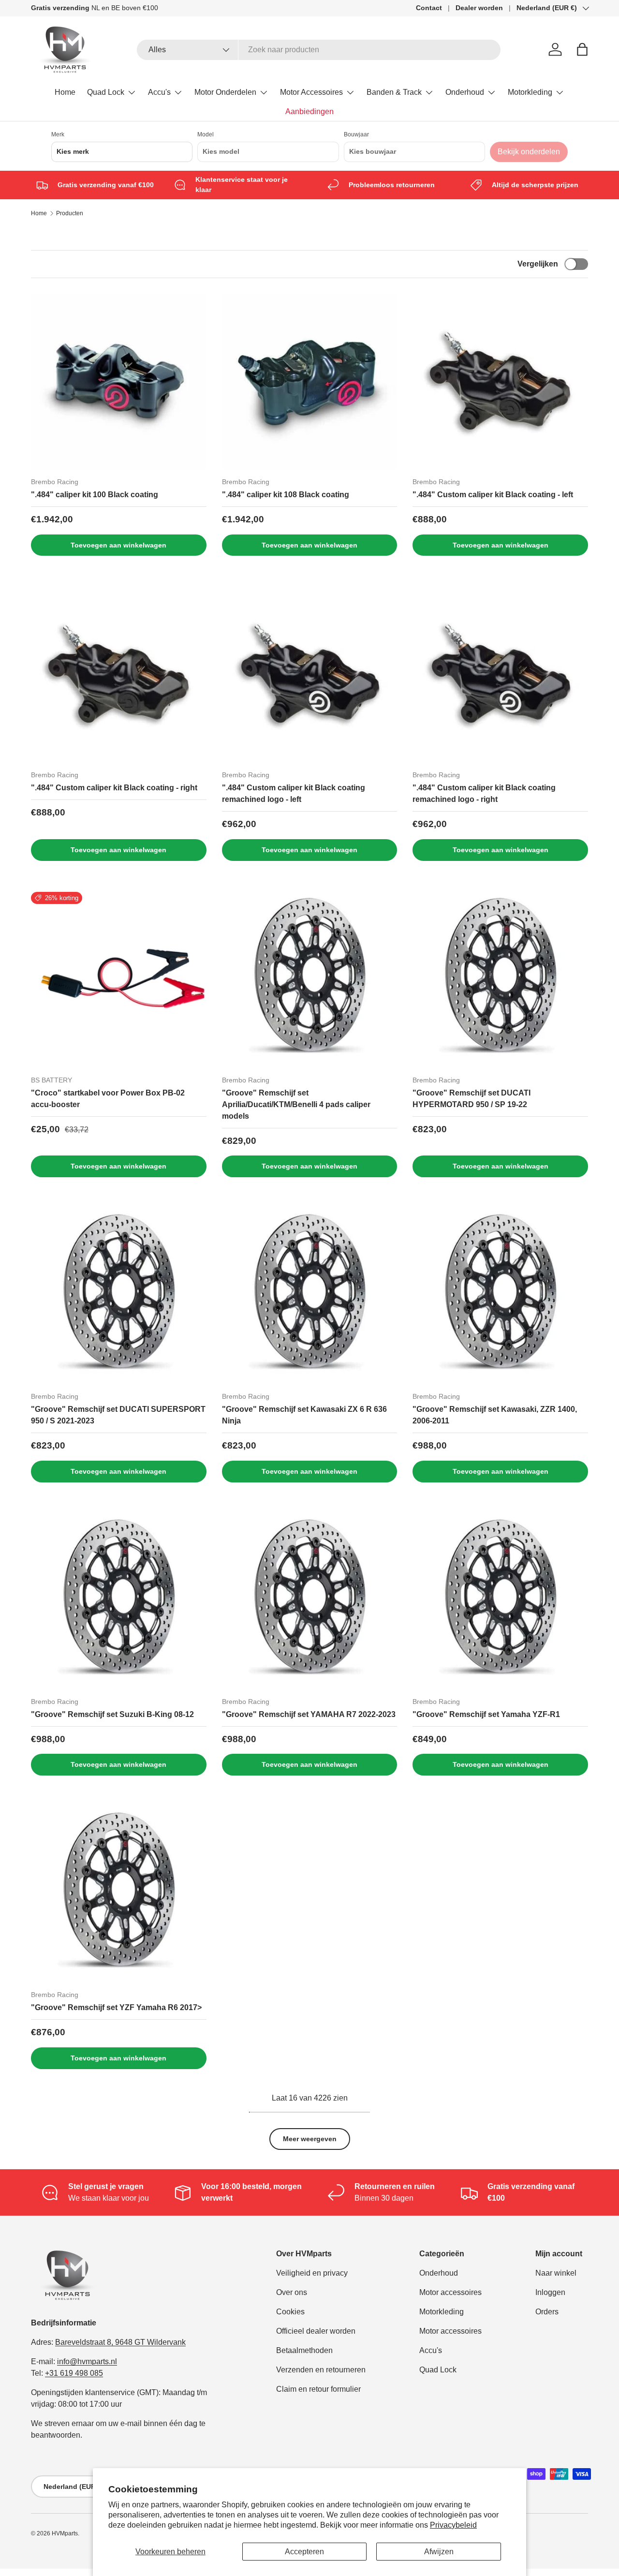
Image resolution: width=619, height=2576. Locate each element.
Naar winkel (556, 2273)
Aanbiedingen (309, 111)
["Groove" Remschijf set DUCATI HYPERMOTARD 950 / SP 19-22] (500, 980)
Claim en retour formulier (318, 2389)
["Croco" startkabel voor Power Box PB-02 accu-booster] (119, 980)
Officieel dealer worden (316, 2331)
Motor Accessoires (311, 92)
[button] (582, 49)
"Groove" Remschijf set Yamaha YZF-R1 (486, 1714)
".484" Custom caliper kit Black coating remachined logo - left (294, 793)
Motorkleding (530, 92)
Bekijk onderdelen (529, 152)
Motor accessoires (450, 2292)
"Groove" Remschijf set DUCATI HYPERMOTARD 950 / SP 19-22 (472, 1099)
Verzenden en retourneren (321, 2370)
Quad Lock (106, 92)
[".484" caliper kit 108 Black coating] (310, 381)
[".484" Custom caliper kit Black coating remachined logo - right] (500, 674)
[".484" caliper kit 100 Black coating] (119, 381)
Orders (547, 2312)
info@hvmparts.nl (87, 2361)
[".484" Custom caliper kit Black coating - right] (119, 674)
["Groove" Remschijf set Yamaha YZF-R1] (500, 1601)
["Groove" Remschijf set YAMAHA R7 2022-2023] (310, 1601)
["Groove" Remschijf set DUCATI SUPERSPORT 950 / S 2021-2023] (119, 1296)
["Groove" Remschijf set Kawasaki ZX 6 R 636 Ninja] (310, 1296)
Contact (429, 8)
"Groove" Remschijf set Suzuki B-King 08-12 (112, 1714)
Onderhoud (465, 92)
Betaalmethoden (304, 2350)
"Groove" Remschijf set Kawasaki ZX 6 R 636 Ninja (304, 1415)
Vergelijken (538, 264)
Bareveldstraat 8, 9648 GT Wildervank (120, 2342)
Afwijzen (439, 2552)
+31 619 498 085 (74, 2373)
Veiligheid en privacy (312, 2273)
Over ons (292, 2292)
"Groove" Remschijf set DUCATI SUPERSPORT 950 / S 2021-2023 (118, 1415)
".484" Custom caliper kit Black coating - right (114, 788)
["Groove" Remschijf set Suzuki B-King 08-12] (119, 1601)
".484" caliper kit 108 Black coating (286, 495)
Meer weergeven (310, 2139)
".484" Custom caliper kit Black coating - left (493, 495)
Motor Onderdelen (225, 92)
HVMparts (65, 2533)
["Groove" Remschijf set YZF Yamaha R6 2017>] (119, 1894)
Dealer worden (479, 8)
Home (65, 92)
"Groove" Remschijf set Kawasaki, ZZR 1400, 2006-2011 (495, 1415)
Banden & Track (394, 92)
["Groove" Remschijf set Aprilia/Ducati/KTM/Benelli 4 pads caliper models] (310, 980)
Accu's (159, 92)
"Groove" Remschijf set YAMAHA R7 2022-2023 (309, 1714)
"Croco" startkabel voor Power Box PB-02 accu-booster (108, 1099)
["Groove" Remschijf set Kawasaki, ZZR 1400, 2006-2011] (500, 1296)
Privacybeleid (453, 2525)
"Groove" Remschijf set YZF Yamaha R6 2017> (116, 2007)
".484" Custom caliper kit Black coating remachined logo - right (484, 793)
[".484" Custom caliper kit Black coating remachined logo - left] (310, 674)
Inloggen (550, 2292)
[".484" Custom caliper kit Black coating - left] (500, 381)
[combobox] (319, 50)
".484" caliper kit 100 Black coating (95, 495)
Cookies (290, 2312)
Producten (70, 213)
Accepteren (304, 2552)
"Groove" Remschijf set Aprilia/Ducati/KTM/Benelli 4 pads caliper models (296, 1104)
